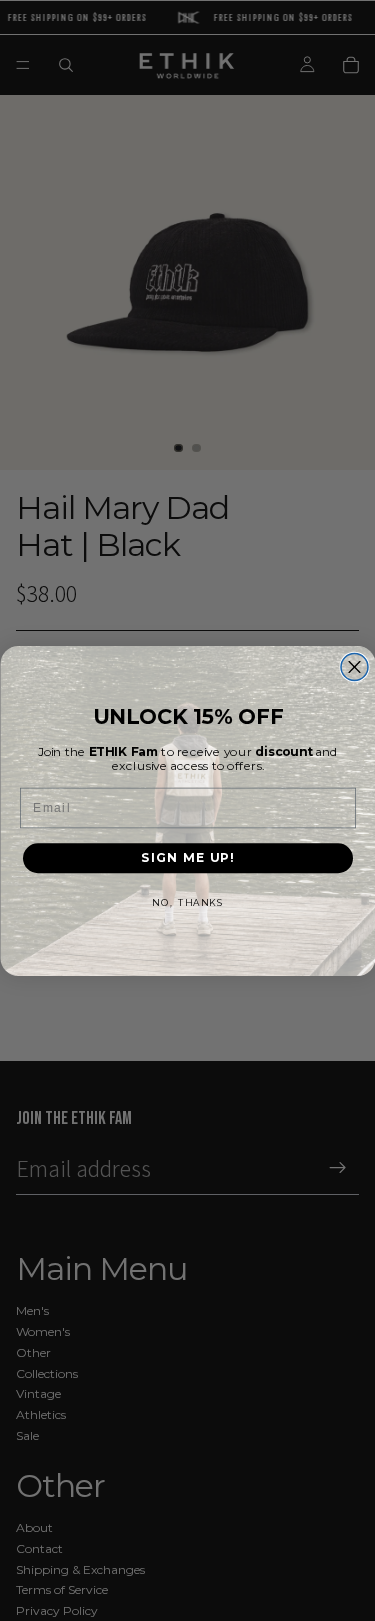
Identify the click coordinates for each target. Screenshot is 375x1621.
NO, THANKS (187, 902)
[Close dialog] (354, 666)
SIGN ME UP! (187, 857)
